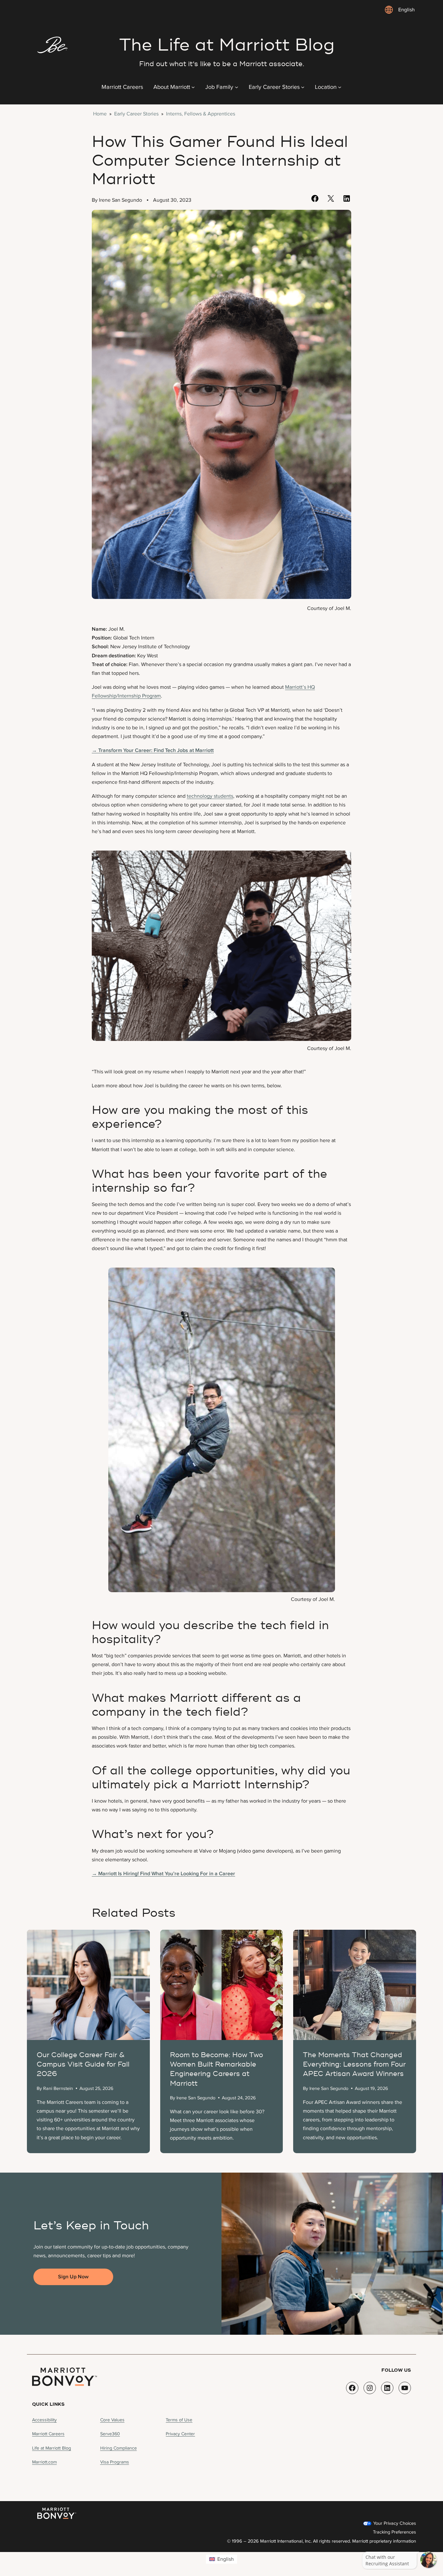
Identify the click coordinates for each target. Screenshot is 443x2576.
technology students (210, 796)
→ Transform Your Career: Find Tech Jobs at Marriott (153, 750)
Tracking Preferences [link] (395, 2532)
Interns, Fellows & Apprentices (201, 114)
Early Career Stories (136, 114)
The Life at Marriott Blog (227, 45)
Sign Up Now (73, 2277)
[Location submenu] (340, 87)
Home (100, 114)
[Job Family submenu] (237, 87)
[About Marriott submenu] (193, 87)
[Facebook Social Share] (315, 198)
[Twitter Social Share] (331, 198)
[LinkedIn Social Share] (347, 198)
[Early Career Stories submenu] (303, 87)
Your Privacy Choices (394, 2523)
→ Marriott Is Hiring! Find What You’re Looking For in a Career (163, 1874)
